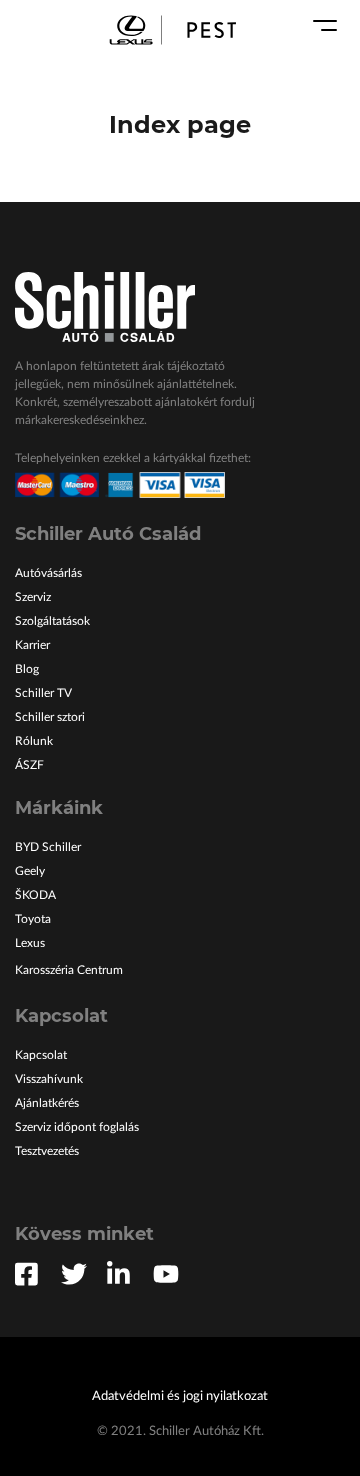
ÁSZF (29, 765)
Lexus (30, 943)
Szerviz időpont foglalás (77, 1127)
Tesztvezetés (47, 1151)
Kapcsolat (41, 1055)
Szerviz (33, 597)
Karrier (32, 645)
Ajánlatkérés (47, 1103)
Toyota (33, 919)
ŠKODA (35, 895)
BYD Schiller (48, 847)
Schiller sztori (50, 717)
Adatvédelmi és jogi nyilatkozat (180, 1396)
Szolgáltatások (52, 621)
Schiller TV (43, 693)
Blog (27, 669)
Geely (30, 871)
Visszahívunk (49, 1079)
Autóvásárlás (48, 573)
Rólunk (34, 741)
